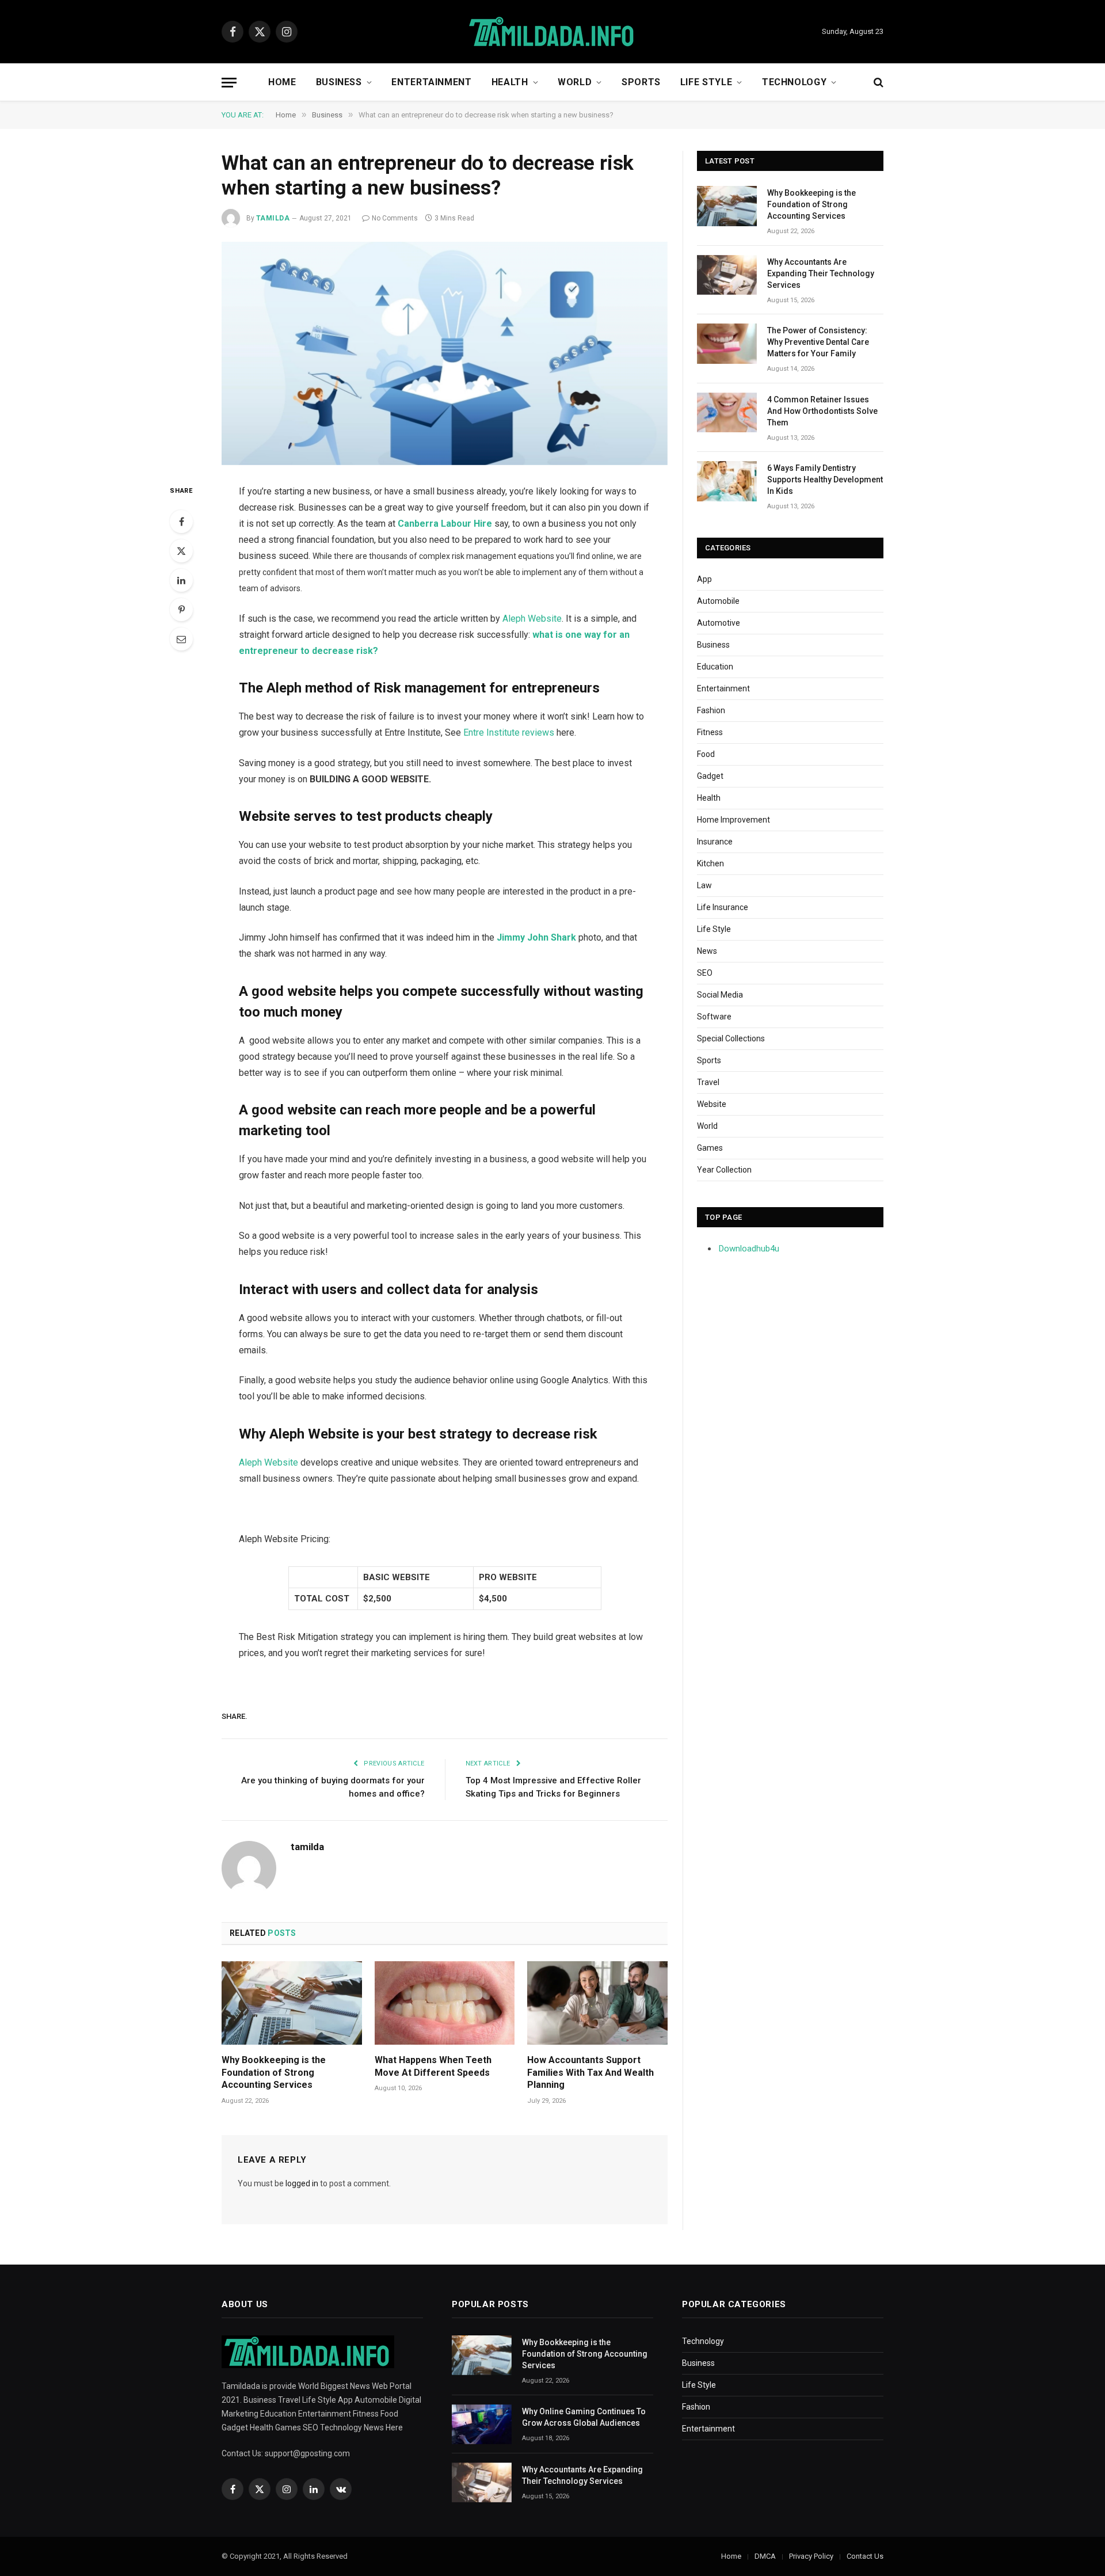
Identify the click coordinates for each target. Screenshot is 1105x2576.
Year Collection (724, 1170)
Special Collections (731, 1038)
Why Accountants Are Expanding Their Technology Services (821, 273)
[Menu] (229, 83)
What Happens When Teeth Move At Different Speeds (433, 2066)
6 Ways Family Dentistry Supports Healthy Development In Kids (825, 480)
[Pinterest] (181, 610)
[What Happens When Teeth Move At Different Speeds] (445, 2003)
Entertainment (431, 82)
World (575, 82)
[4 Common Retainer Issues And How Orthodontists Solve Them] (727, 412)
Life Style (706, 82)
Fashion (711, 710)
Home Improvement (734, 820)
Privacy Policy (811, 2556)
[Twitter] (181, 551)
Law (704, 885)
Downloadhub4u (749, 1249)
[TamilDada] (552, 32)
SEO (705, 973)
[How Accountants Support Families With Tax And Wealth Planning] (597, 2003)
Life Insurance (723, 907)
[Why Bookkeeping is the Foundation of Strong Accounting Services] (292, 2003)
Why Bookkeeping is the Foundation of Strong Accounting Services (274, 2073)
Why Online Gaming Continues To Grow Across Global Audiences (584, 2417)
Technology (794, 82)
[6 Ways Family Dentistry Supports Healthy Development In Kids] (727, 481)
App (704, 579)
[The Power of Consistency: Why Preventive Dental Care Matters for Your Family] (727, 343)
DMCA (765, 2556)
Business (339, 82)
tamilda (273, 218)
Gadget (710, 776)
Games (710, 1148)
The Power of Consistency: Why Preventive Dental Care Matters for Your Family (818, 342)
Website (712, 1104)
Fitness (710, 732)
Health (510, 82)
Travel (708, 1082)
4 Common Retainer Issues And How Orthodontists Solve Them (822, 411)
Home (282, 82)
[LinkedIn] (181, 580)
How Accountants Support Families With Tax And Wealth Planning (590, 2073)
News (707, 951)
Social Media (720, 995)
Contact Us (865, 2556)
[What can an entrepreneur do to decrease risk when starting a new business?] (445, 353)
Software (714, 1017)
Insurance (715, 842)
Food (706, 754)
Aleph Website (532, 619)
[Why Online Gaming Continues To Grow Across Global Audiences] (482, 2424)
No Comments (395, 218)
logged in (302, 2183)
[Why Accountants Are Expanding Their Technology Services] (727, 275)
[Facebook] (181, 522)
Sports (641, 82)
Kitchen (710, 863)
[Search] (877, 83)
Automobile (718, 601)
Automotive (719, 623)
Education (715, 667)
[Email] (181, 639)
